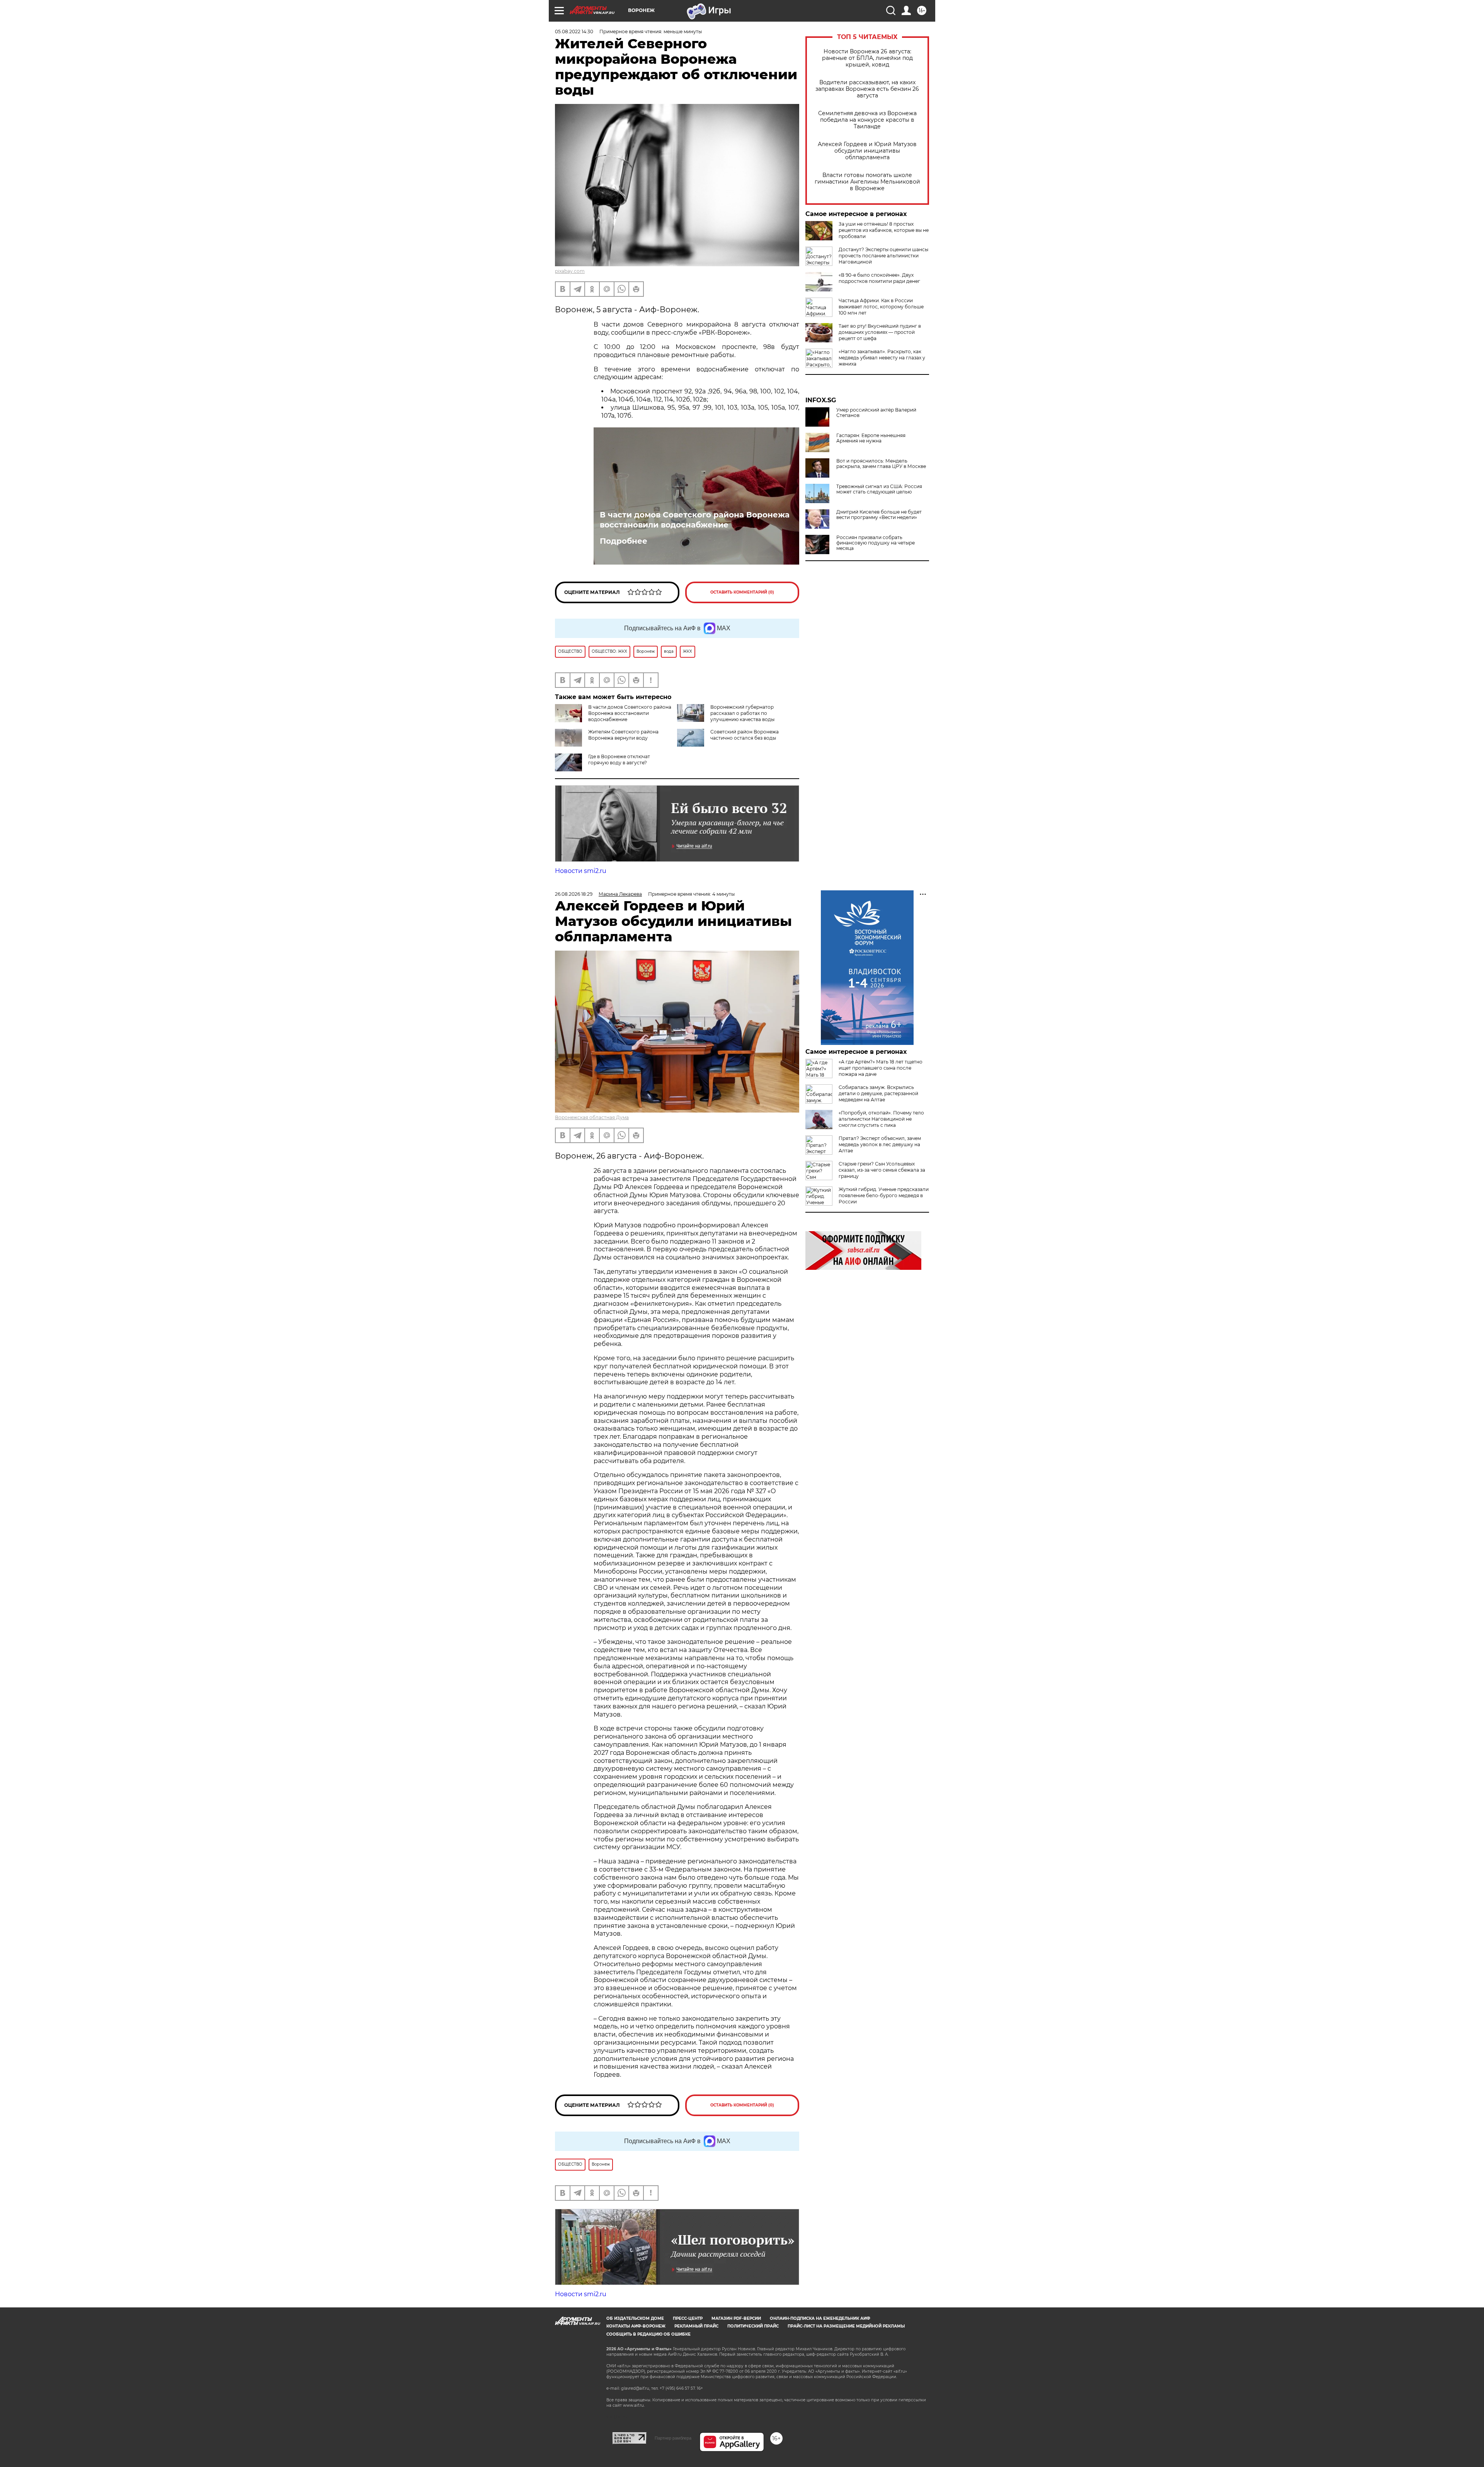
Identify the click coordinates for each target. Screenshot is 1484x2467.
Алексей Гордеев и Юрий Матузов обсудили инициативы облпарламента (867, 151)
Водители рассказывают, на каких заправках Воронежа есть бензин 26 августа (867, 89)
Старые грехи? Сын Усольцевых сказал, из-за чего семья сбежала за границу (882, 1170)
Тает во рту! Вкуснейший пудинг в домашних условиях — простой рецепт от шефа (880, 332)
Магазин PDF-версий (736, 2318)
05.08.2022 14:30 (574, 31)
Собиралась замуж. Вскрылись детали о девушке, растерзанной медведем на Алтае (878, 1093)
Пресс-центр (688, 2318)
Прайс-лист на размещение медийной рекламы (846, 2326)
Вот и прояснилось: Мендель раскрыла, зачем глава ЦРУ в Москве (881, 464)
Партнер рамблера (673, 2438)
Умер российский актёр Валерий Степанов (876, 413)
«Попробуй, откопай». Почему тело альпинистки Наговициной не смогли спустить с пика (881, 1119)
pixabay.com (570, 271)
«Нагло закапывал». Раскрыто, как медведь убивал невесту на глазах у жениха (882, 358)
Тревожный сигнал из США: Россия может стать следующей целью (879, 489)
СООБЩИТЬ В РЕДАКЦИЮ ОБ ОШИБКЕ (648, 2334)
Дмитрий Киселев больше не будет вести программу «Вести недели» (879, 515)
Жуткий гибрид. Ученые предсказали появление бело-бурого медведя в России (884, 1195)
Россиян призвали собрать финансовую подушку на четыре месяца (876, 543)
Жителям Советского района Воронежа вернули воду (623, 735)
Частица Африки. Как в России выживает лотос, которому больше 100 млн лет (881, 307)
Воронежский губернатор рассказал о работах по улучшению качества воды (742, 713)
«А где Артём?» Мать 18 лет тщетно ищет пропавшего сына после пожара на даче (881, 1068)
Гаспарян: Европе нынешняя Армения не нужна (871, 438)
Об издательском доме (635, 2318)
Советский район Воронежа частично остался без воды (745, 735)
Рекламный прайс (696, 2326)
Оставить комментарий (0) (742, 592)
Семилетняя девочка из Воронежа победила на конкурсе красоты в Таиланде (867, 120)
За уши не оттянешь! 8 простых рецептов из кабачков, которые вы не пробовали (884, 230)
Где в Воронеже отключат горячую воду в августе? (619, 760)
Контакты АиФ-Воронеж (636, 2326)
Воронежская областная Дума (592, 1117)
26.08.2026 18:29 (574, 894)
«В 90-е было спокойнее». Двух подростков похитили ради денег (879, 278)
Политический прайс (753, 2326)
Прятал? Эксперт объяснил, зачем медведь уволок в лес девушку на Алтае (880, 1144)
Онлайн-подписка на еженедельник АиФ (820, 2318)
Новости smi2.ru (581, 871)
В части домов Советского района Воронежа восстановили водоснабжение (695, 520)
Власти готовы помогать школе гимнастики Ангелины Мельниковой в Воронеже (867, 182)
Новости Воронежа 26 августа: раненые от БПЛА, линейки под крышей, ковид (867, 58)
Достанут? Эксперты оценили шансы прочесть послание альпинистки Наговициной (883, 256)
